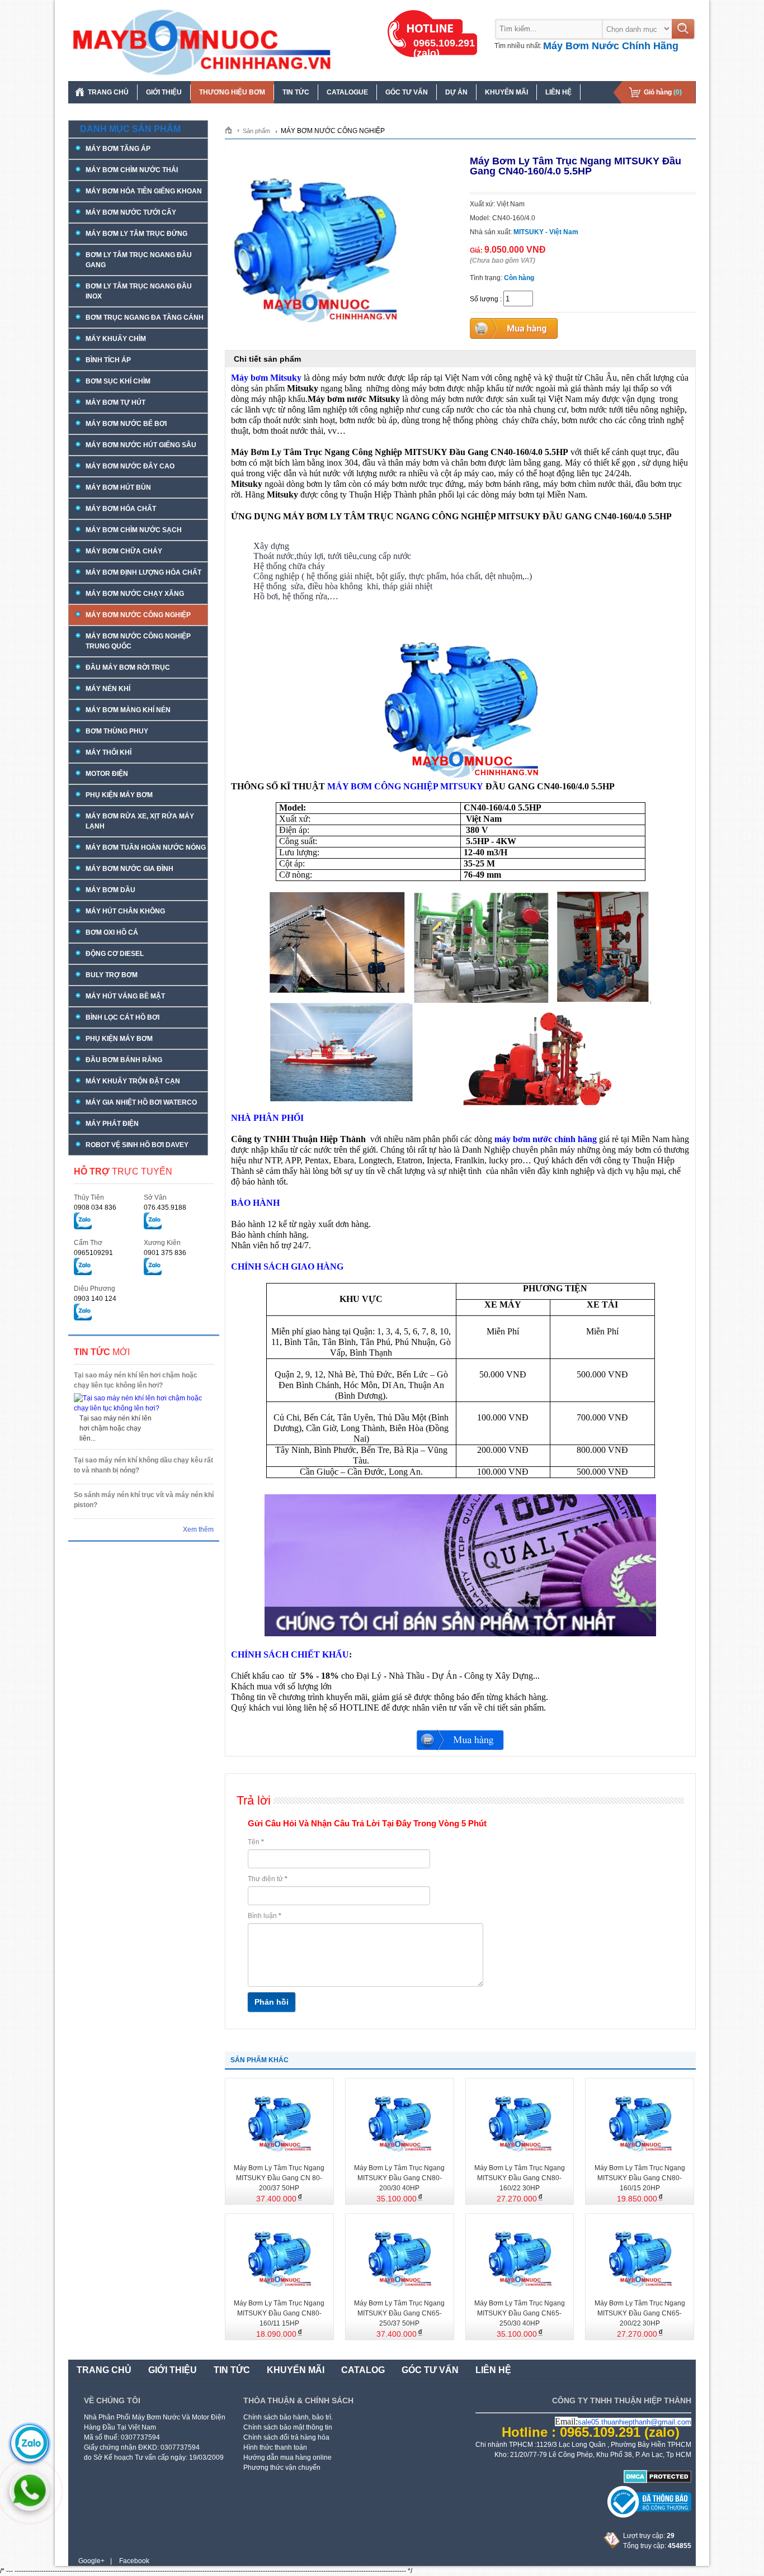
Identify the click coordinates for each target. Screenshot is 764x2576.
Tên (256, 1842)
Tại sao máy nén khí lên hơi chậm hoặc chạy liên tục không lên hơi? (136, 1380)
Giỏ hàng (663, 92)
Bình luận (265, 1916)
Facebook (134, 2561)
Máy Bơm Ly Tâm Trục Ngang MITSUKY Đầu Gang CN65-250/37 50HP (399, 2313)
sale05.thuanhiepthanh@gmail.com (635, 2422)
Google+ (91, 2561)
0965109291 (93, 1253)
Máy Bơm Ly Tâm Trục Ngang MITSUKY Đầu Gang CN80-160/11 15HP (279, 2313)
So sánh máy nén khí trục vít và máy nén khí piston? (144, 1500)
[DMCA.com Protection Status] (657, 2481)
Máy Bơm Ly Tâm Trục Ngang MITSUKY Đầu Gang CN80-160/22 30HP (520, 2178)
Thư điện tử (268, 1879)
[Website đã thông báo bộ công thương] (649, 2516)
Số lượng (484, 299)
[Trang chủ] (232, 130)
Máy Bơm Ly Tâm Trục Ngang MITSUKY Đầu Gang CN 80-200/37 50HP (279, 2178)
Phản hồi (272, 2002)
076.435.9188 (165, 1207)
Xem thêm (198, 1529)
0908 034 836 (95, 1207)
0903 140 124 (95, 1299)
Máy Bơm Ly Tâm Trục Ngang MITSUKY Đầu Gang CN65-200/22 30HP (640, 2313)
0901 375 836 (165, 1253)
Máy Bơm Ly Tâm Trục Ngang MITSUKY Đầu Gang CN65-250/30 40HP (520, 2313)
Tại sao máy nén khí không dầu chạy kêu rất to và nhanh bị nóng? (143, 1465)
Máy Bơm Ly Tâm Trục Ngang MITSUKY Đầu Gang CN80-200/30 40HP (399, 2178)
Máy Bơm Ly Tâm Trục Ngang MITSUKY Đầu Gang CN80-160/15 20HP (640, 2178)
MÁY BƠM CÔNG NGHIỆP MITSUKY (405, 786)
